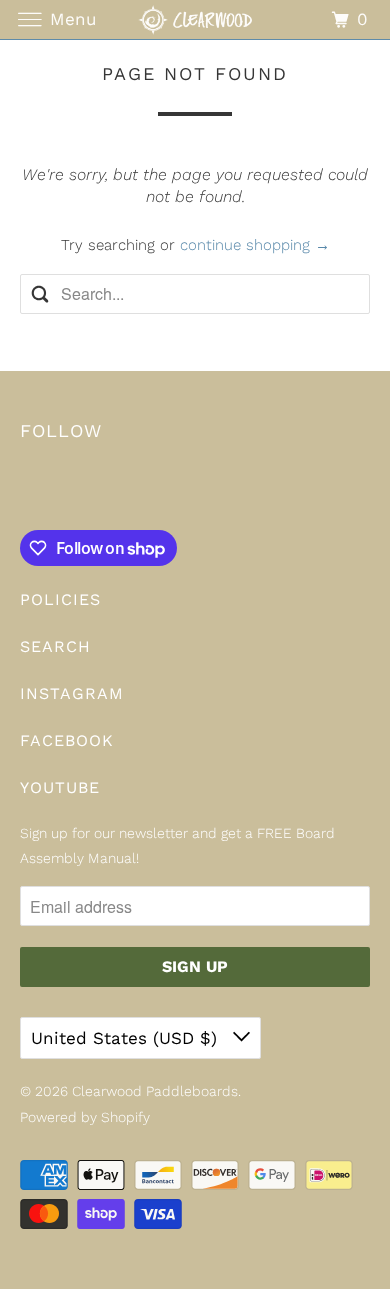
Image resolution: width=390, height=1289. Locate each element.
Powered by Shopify (85, 1117)
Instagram (72, 693)
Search (55, 646)
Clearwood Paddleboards (155, 1091)
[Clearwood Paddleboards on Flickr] (24, 489)
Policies (60, 599)
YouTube (60, 787)
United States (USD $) (127, 1038)
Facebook (67, 740)
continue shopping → (255, 245)
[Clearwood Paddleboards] (195, 19)
